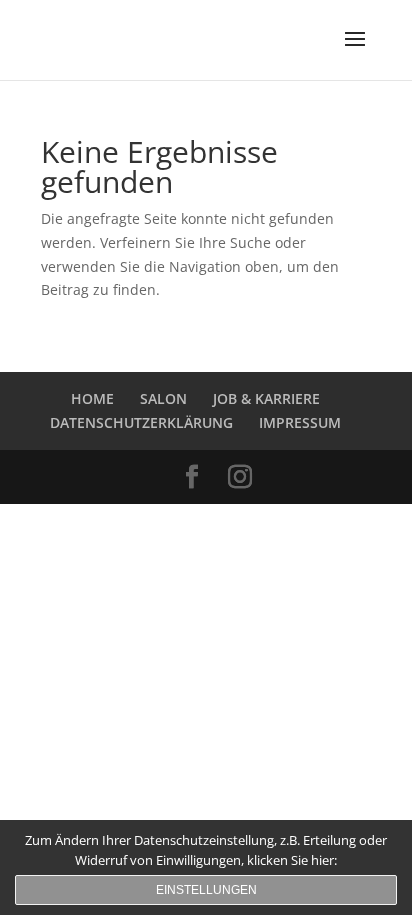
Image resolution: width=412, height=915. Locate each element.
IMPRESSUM (300, 422)
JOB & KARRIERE (266, 398)
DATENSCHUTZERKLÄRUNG (141, 422)
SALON (163, 398)
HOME (92, 398)
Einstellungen (206, 890)
